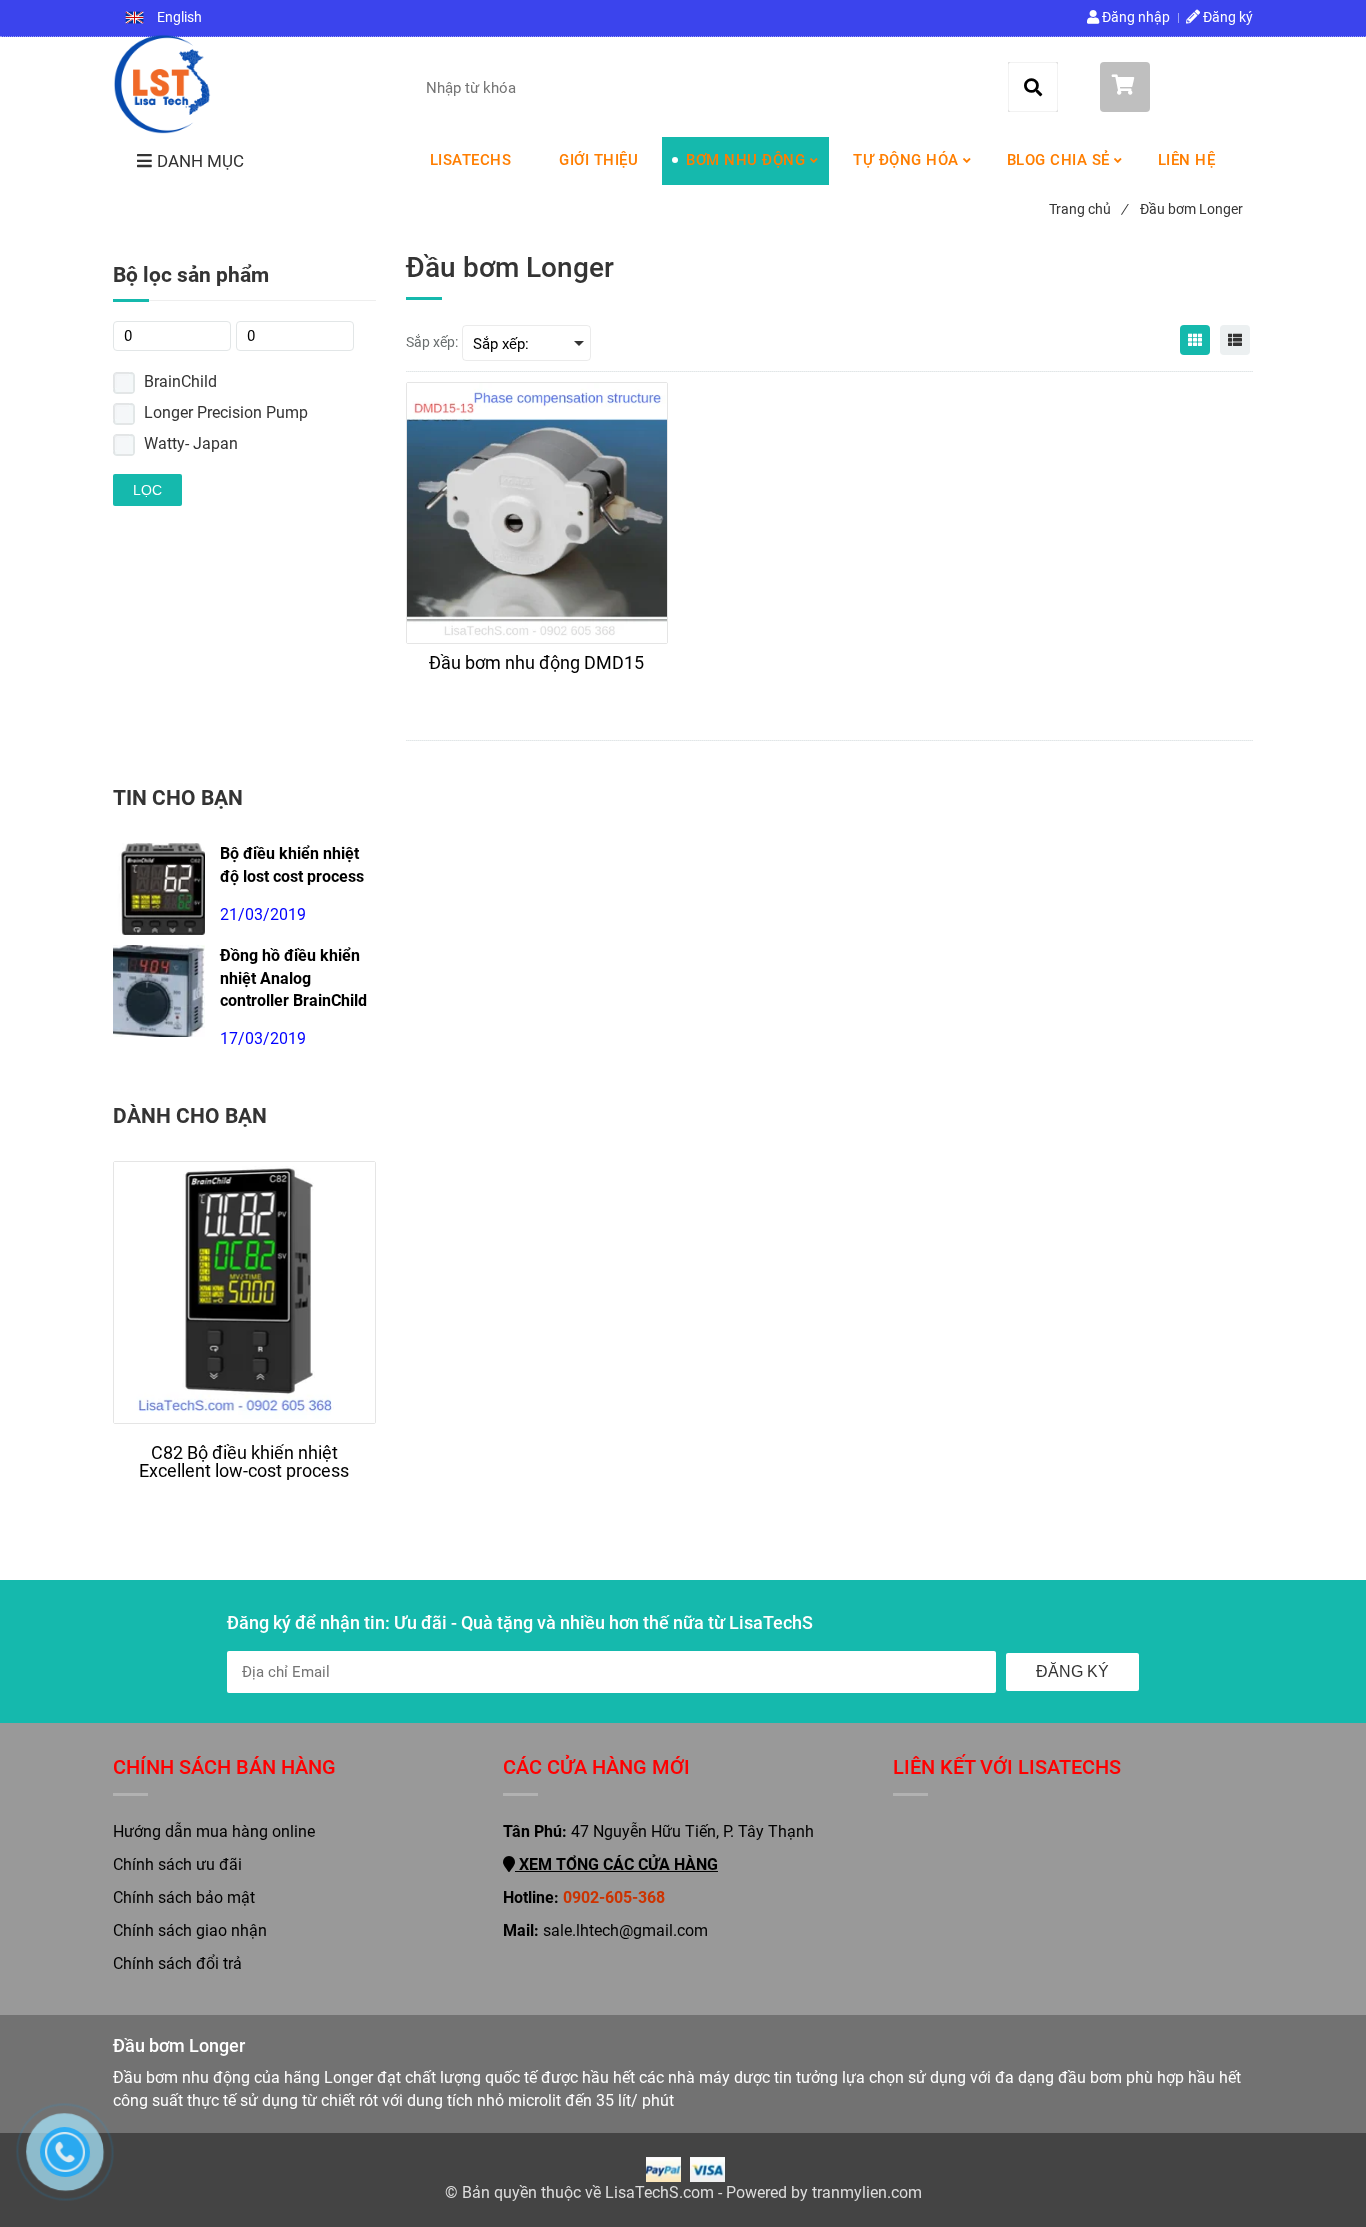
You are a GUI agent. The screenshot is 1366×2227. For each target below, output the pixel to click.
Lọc (147, 490)
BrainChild (180, 381)
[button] (163, 18)
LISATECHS (471, 160)
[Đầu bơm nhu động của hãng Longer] (162, 84)
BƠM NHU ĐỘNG (745, 160)
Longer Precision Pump (226, 412)
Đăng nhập (1134, 17)
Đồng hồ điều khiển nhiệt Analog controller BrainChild (293, 978)
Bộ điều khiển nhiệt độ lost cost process (292, 865)
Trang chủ (1088, 209)
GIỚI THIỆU (598, 160)
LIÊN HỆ (1187, 160)
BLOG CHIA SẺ (1058, 160)
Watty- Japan (191, 443)
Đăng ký (1226, 17)
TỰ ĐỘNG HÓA (906, 160)
